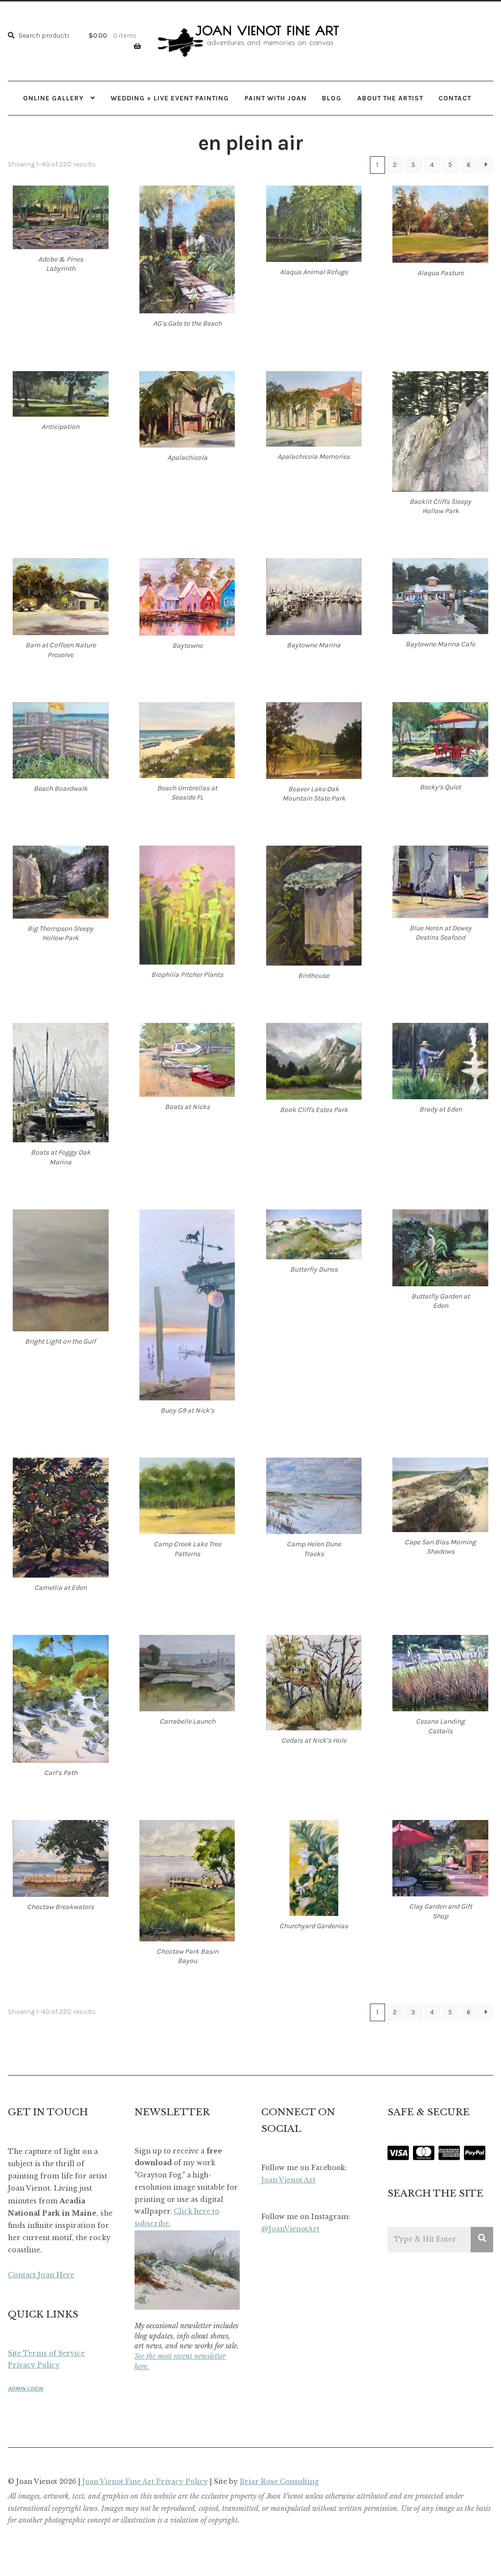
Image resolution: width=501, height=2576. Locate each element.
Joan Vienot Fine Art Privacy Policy (145, 2482)
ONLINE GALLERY (53, 98)
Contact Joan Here (41, 2275)
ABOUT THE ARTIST (390, 98)
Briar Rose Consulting (279, 2482)
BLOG (332, 98)
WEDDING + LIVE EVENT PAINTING (170, 98)
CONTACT (455, 98)
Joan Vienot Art (288, 2180)
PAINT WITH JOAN (276, 98)
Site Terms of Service (46, 2353)
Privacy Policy (34, 2365)
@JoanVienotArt (290, 2229)
